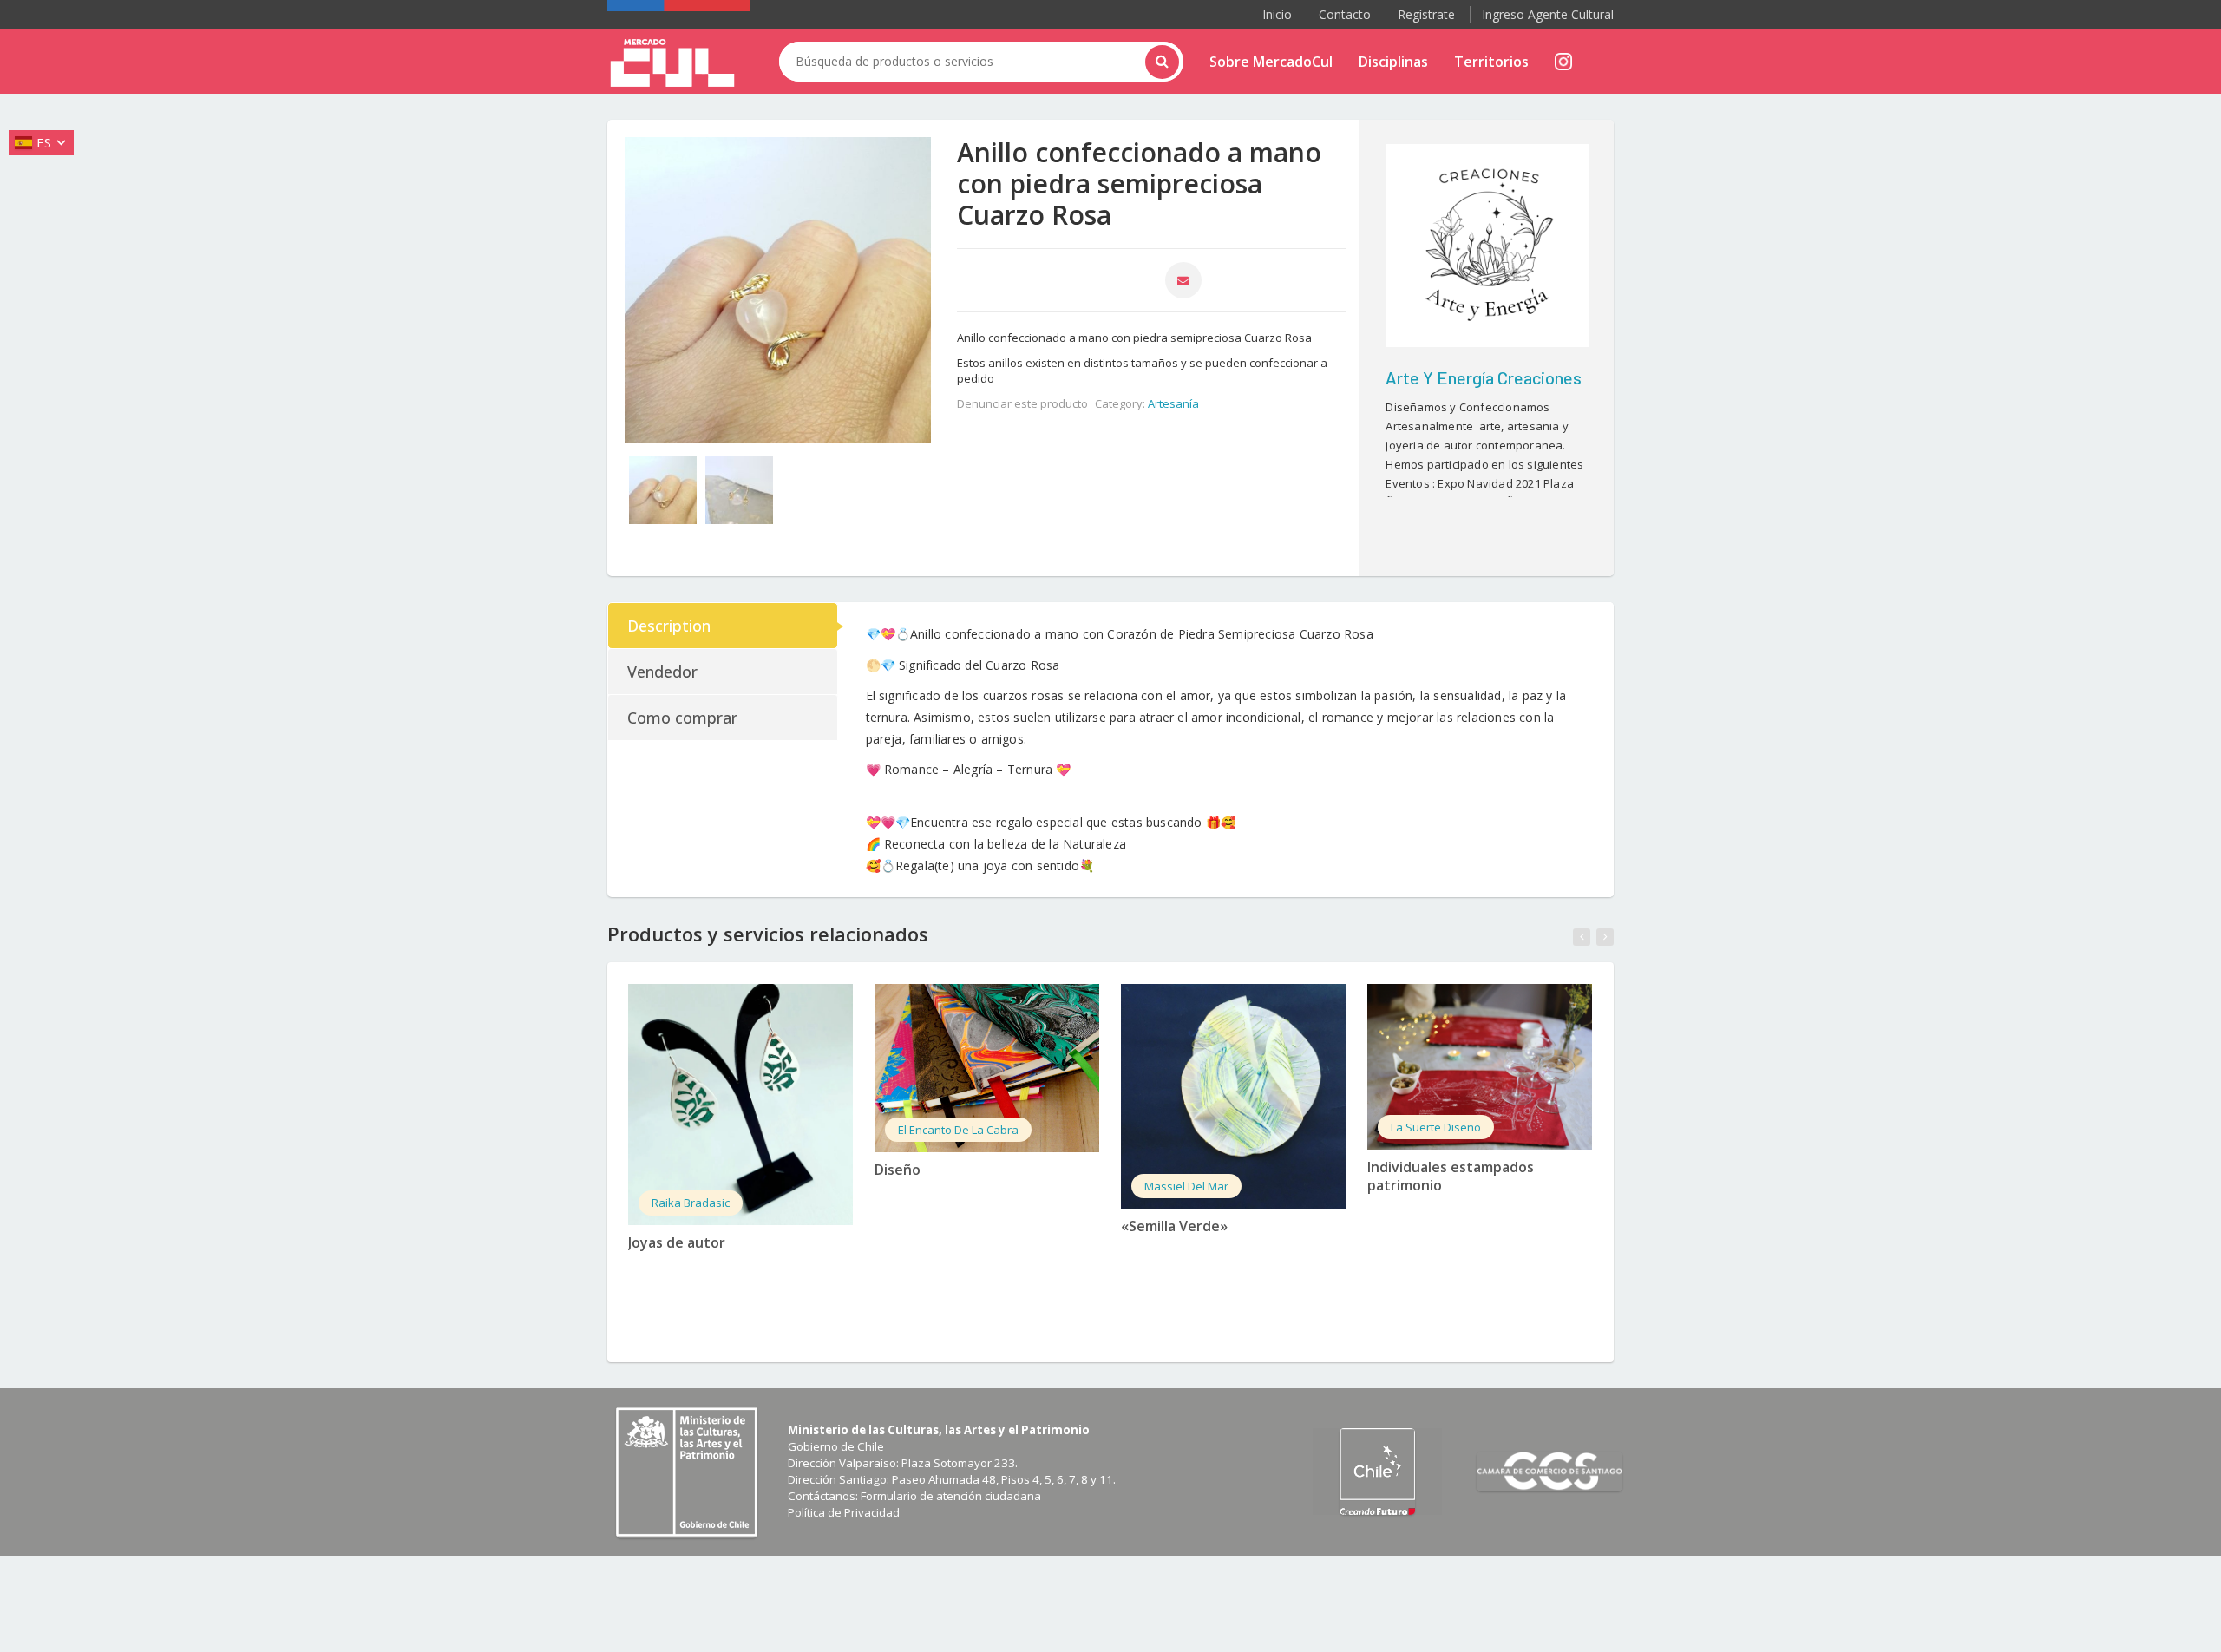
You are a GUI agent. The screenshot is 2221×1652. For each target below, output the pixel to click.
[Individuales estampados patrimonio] (1480, 1067)
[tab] (724, 626)
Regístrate (1426, 14)
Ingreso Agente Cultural (1548, 14)
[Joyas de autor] (740, 1105)
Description (669, 626)
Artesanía (1173, 403)
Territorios (1491, 62)
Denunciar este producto (1022, 403)
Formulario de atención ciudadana (951, 1496)
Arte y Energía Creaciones (1484, 377)
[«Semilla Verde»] (1233, 1096)
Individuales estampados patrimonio (1451, 1176)
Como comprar (682, 718)
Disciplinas (1393, 62)
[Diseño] (987, 1068)
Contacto (1345, 14)
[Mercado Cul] (672, 63)
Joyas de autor (677, 1242)
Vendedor (662, 672)
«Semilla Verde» (1174, 1226)
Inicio (1277, 14)
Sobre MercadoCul (1271, 62)
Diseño (898, 1170)
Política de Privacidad (844, 1512)
